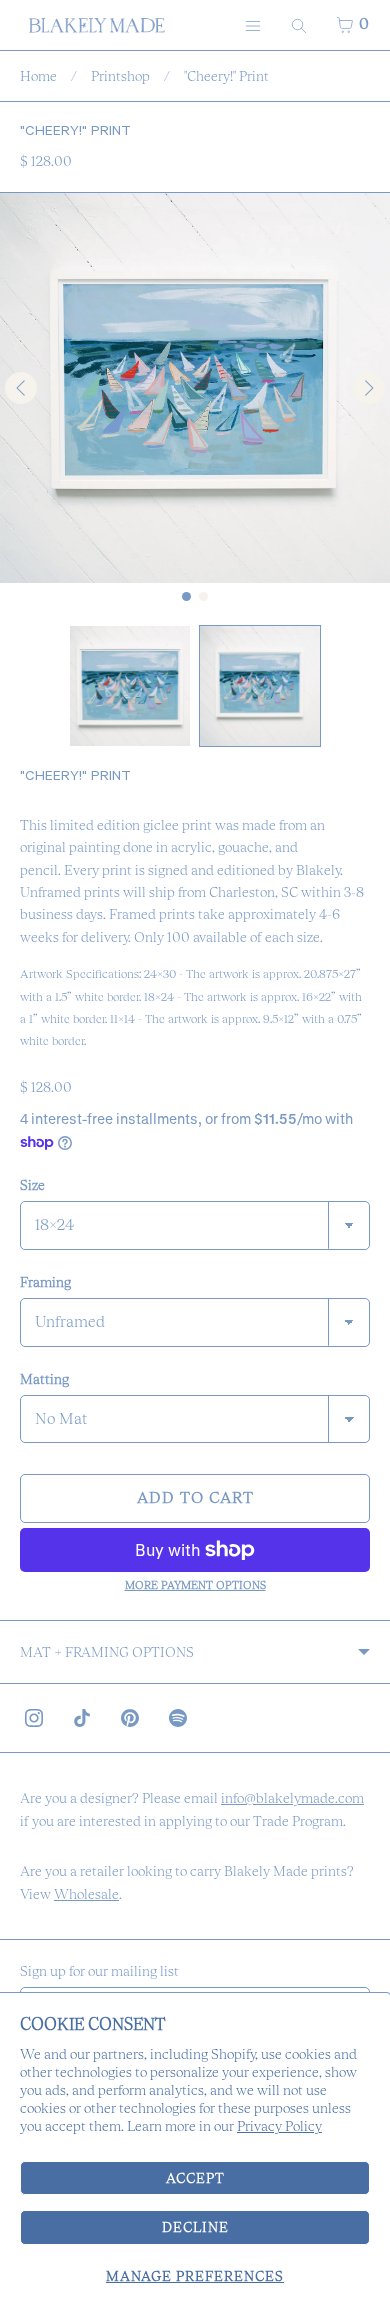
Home (38, 76)
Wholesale (86, 1894)
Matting (44, 1379)
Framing (45, 1282)
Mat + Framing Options (107, 1652)
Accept (195, 2178)
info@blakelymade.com (292, 1798)
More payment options (195, 1585)
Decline (195, 2227)
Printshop (120, 76)
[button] (130, 686)
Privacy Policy (279, 2126)
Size (32, 1185)
